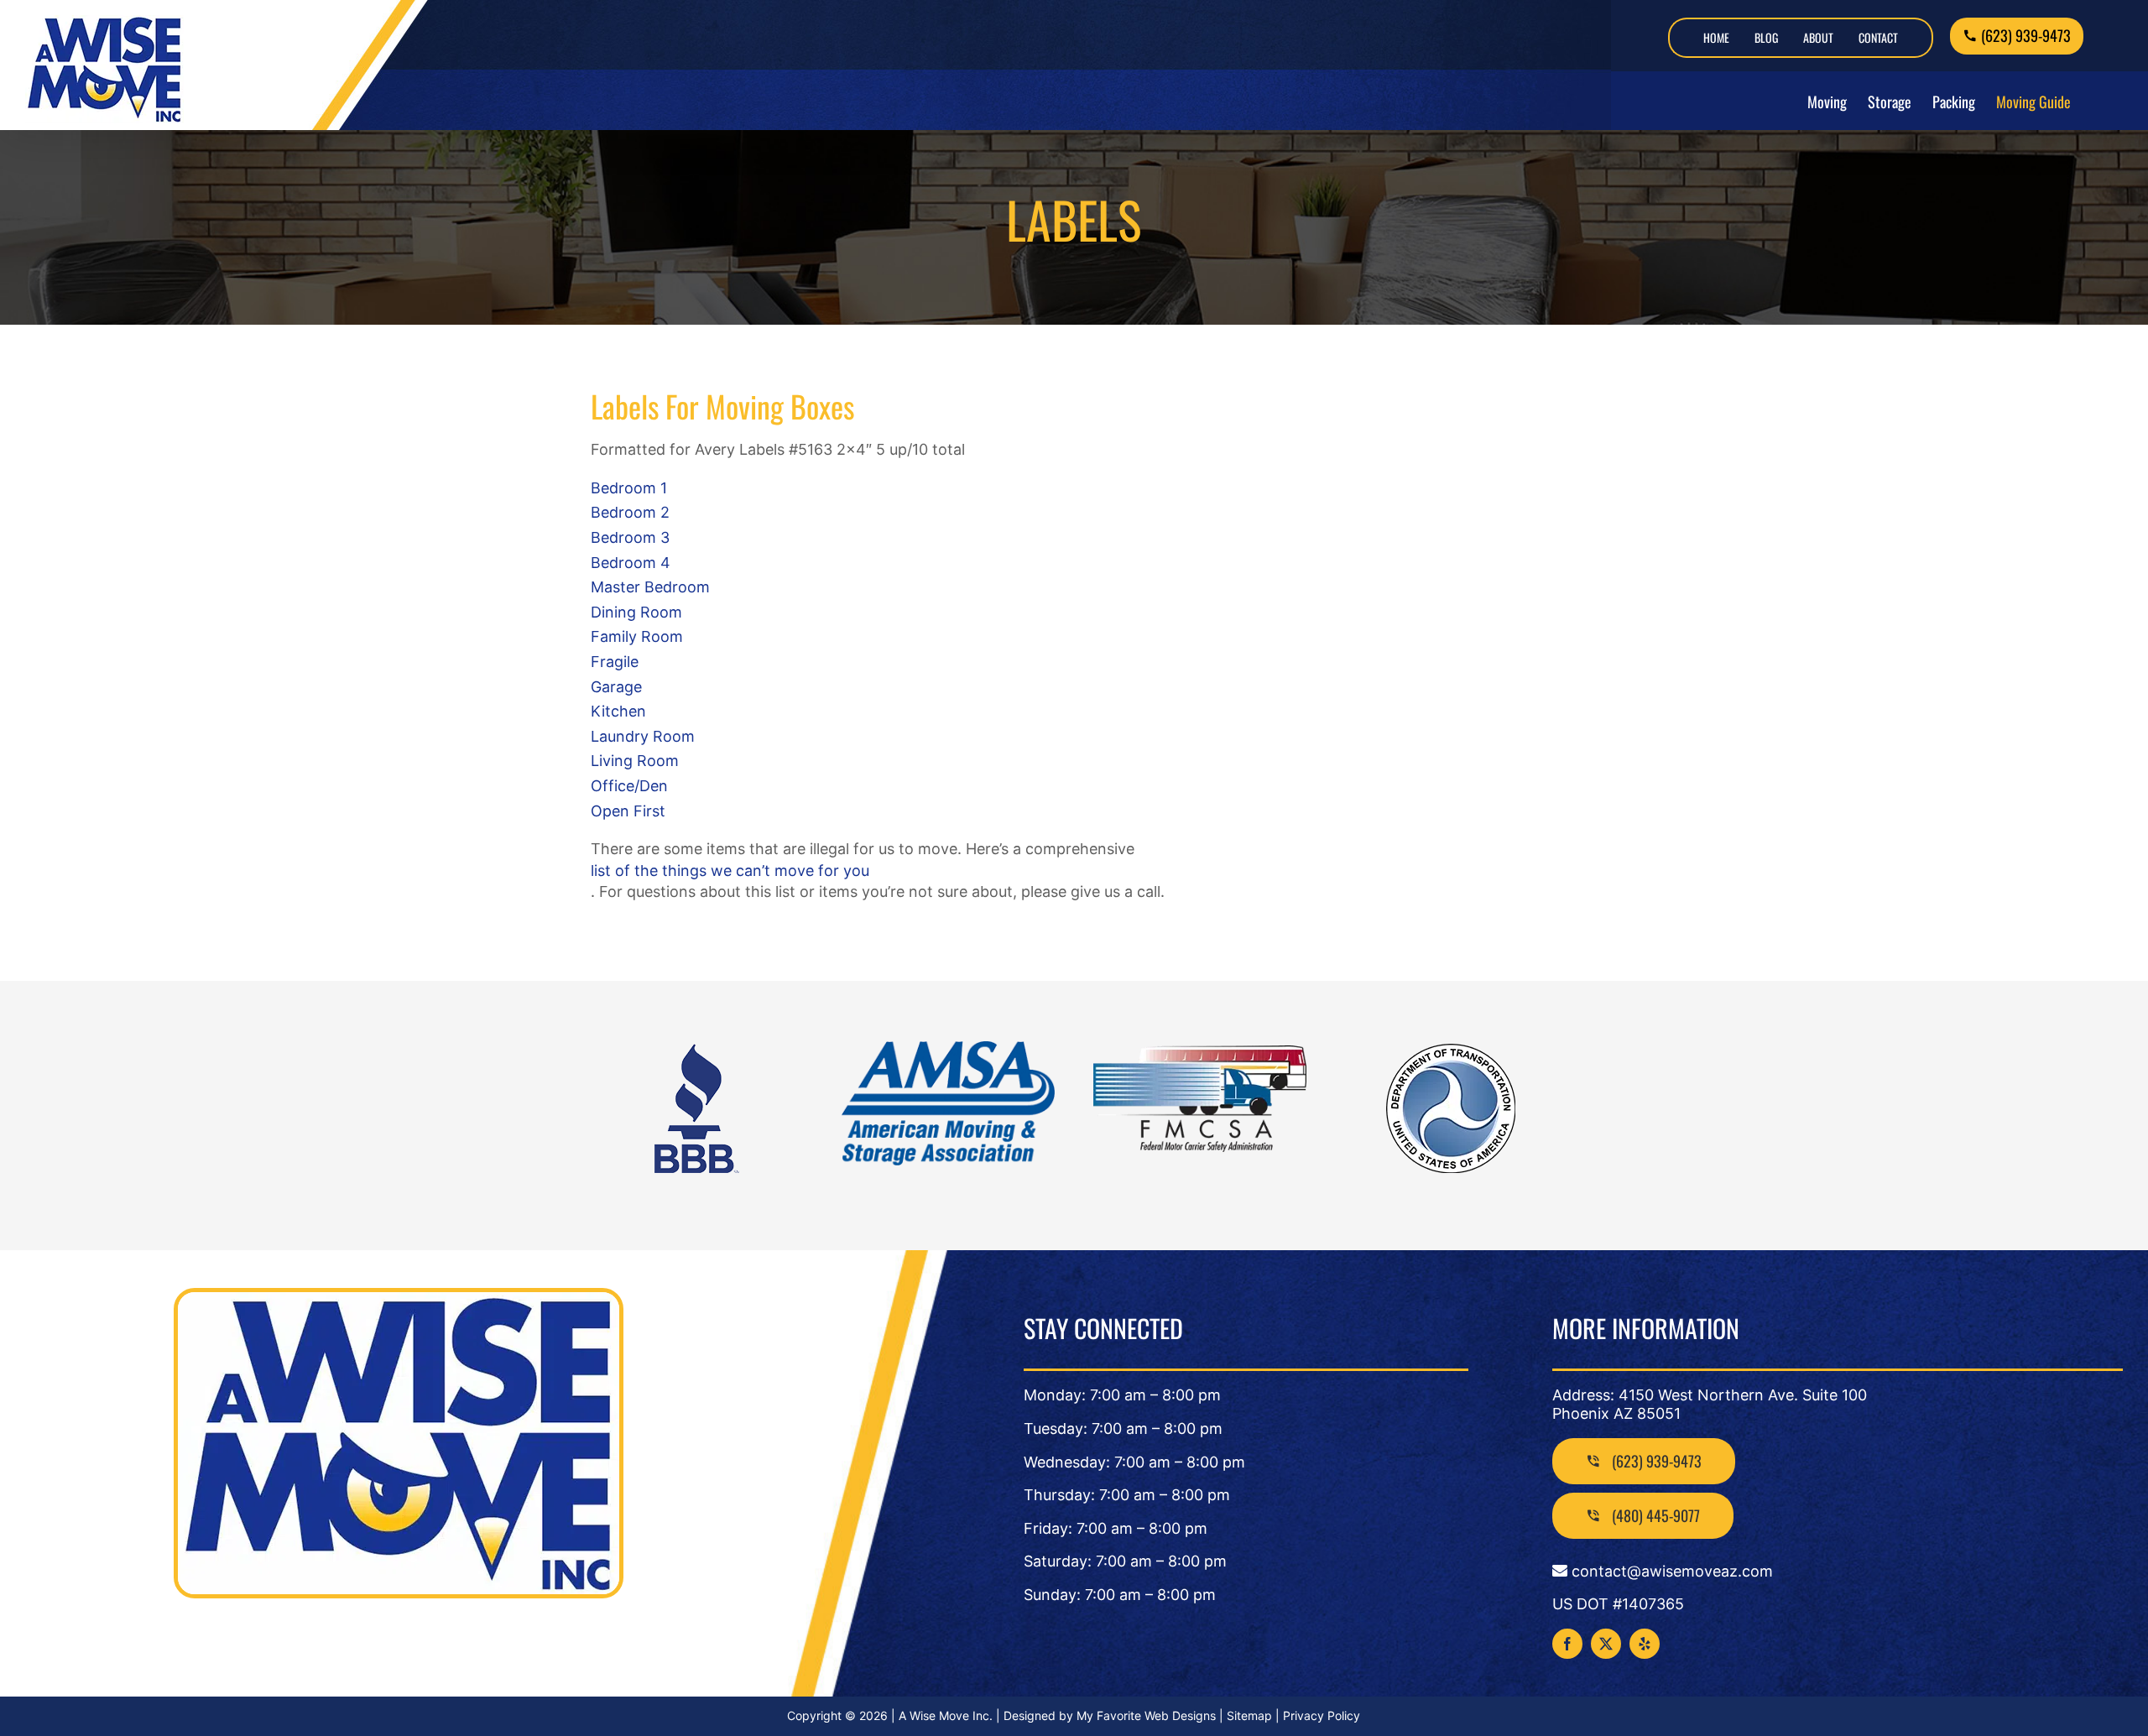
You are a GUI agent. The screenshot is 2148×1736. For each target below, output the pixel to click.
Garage (616, 687)
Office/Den (629, 786)
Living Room (635, 761)
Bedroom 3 (630, 537)
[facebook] (1567, 1644)
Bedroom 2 (630, 512)
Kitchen (618, 711)
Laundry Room (643, 736)
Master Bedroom (650, 587)
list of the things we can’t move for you (730, 871)
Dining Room (636, 612)
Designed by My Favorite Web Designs (1110, 1715)
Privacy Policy (1322, 1715)
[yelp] (1645, 1644)
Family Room (637, 636)
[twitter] (1606, 1644)
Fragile (615, 662)
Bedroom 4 (631, 563)
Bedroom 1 (629, 488)
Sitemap (1249, 1715)
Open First (628, 811)
